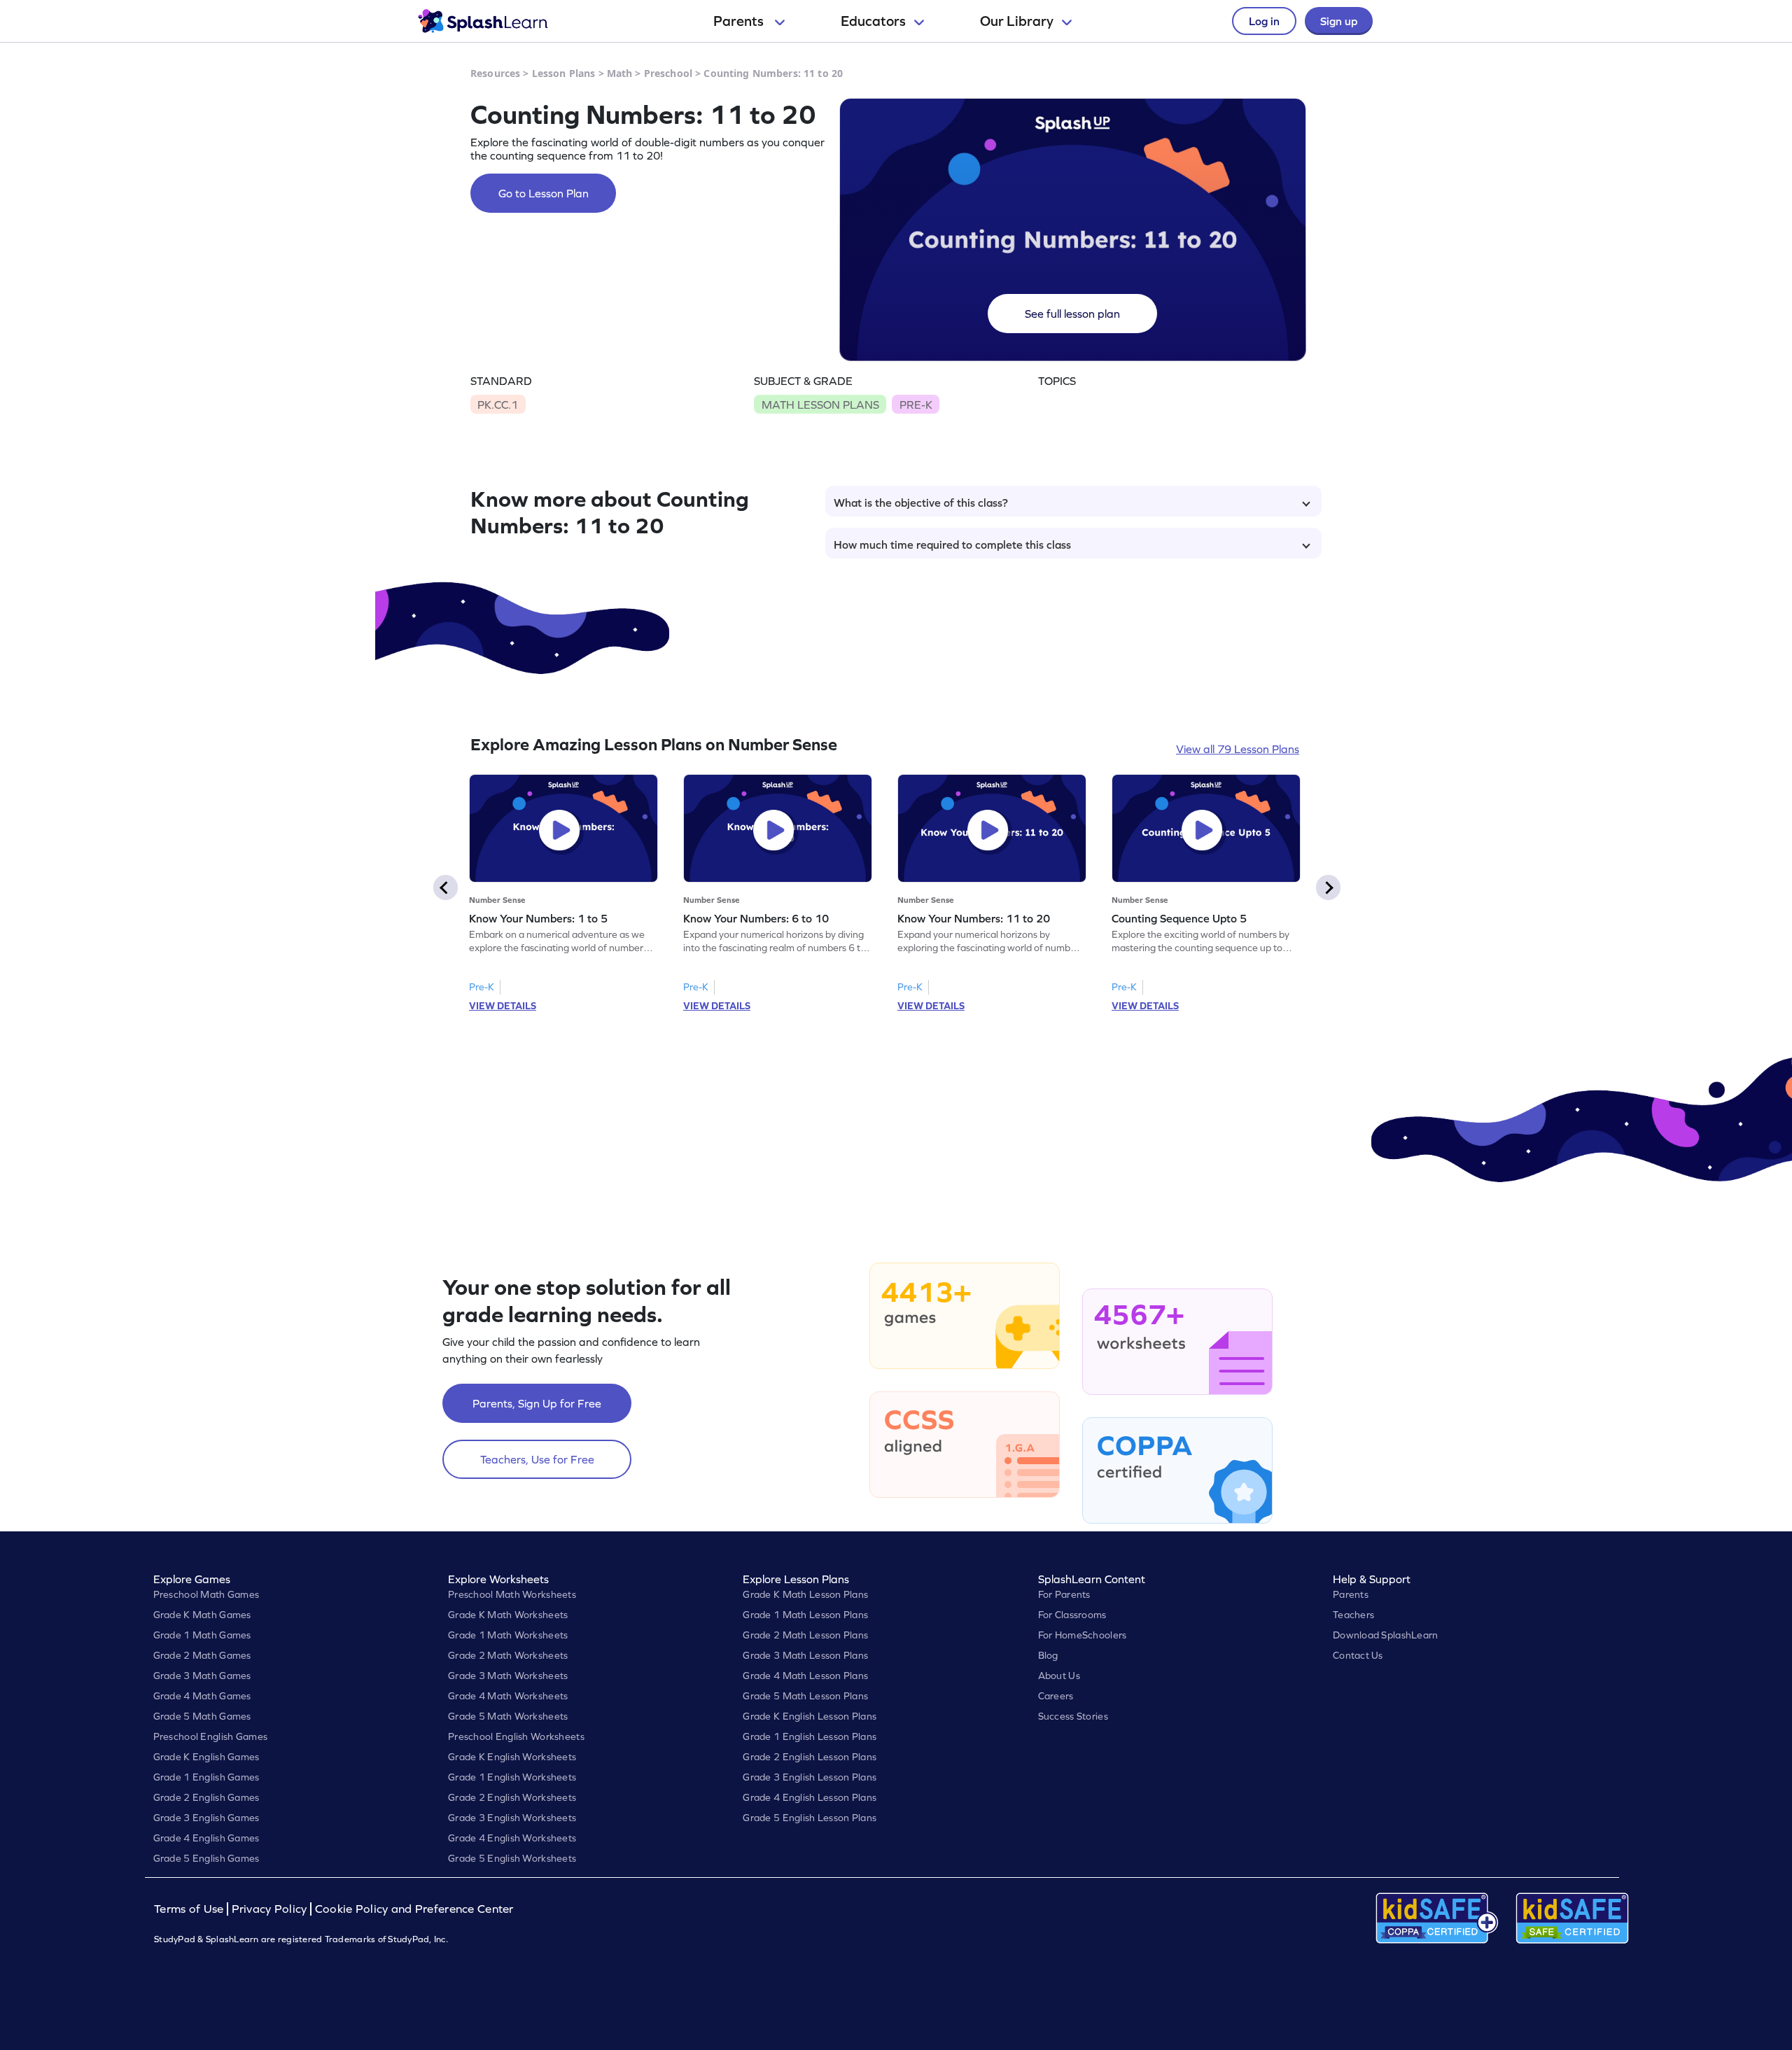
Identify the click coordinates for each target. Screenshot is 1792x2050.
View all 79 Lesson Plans (1238, 749)
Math (620, 73)
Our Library (1017, 21)
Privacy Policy (269, 1909)
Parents (740, 21)
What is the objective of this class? (921, 503)
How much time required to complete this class (952, 545)
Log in (1264, 21)
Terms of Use (190, 1909)
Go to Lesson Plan (544, 193)
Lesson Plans (564, 73)
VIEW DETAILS (503, 1006)
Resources (495, 73)
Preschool (668, 73)
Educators (873, 21)
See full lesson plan (1072, 314)
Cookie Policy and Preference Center (414, 1909)
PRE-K (916, 405)
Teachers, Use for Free (537, 1459)
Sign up (1339, 21)
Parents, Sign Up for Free (537, 1403)
